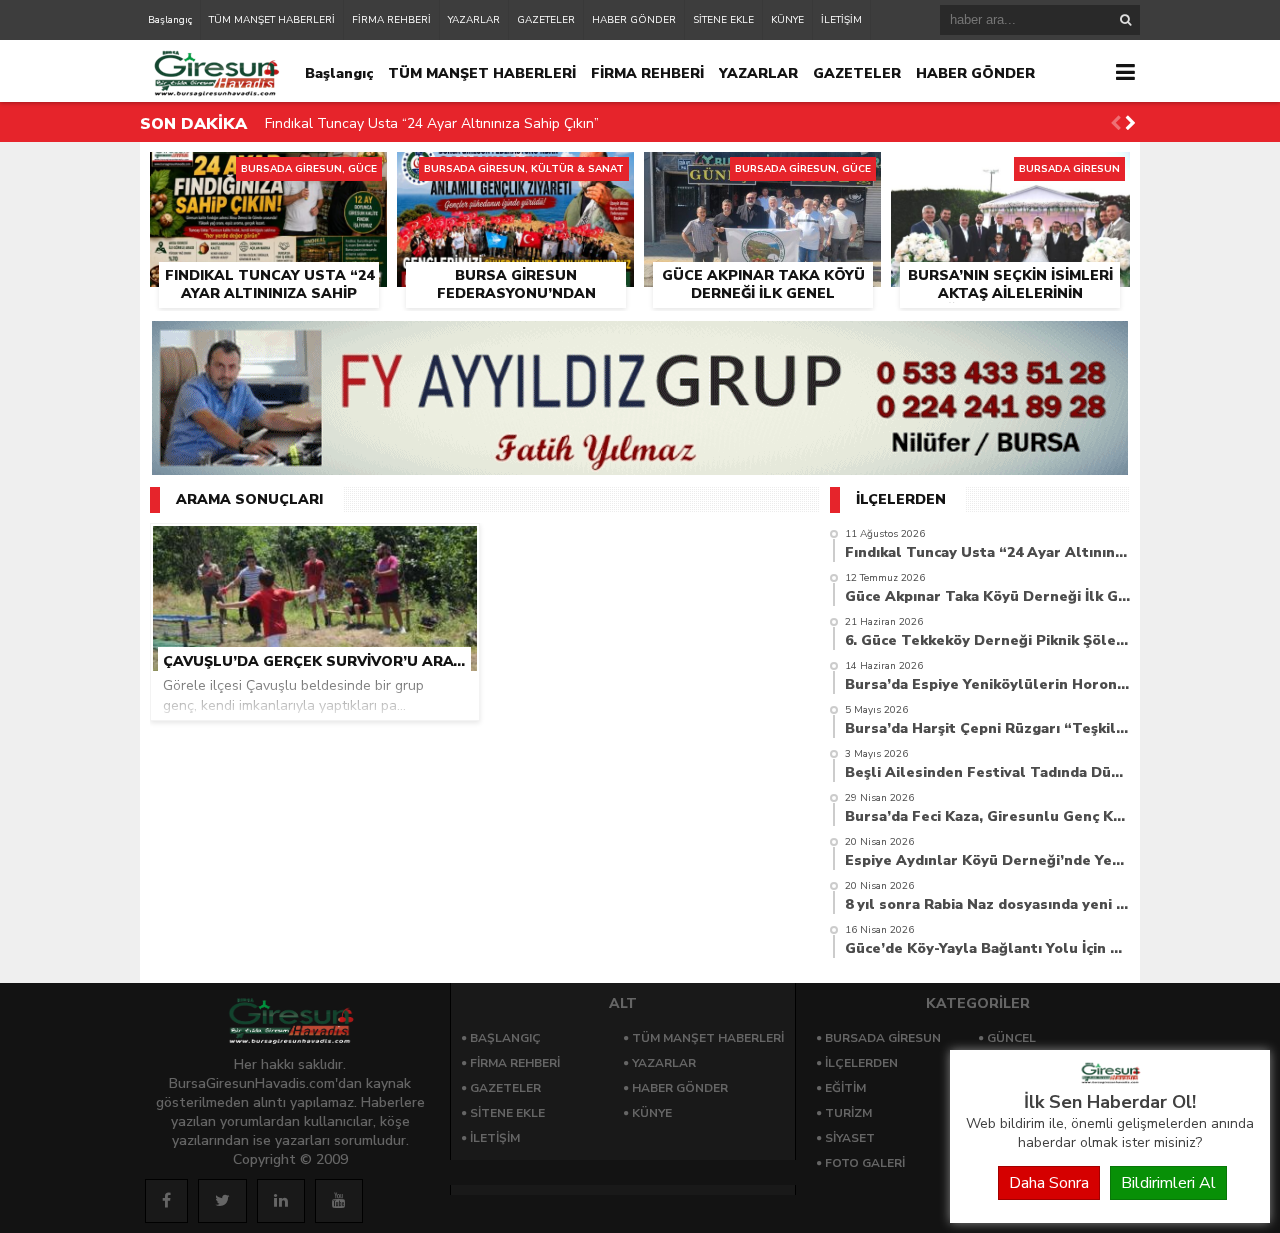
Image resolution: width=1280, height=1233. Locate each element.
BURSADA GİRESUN (883, 1038)
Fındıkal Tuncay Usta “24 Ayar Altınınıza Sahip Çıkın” (432, 123)
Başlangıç (170, 20)
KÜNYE (787, 20)
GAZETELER (546, 20)
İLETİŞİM (841, 20)
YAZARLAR (474, 20)
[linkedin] (281, 1201)
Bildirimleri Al (1168, 1183)
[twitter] (222, 1201)
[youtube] (339, 1201)
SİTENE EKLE (723, 20)
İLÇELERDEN (861, 1063)
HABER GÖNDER (634, 20)
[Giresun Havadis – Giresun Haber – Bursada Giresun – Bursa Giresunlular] (1110, 1079)
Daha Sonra (1049, 1183)
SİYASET (850, 1138)
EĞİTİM (845, 1088)
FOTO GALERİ (865, 1163)
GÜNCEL (1011, 1038)
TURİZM (848, 1113)
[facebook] (166, 1201)
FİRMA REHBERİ (391, 20)
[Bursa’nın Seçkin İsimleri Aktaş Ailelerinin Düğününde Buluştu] (1010, 175)
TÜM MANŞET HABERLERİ (272, 20)
